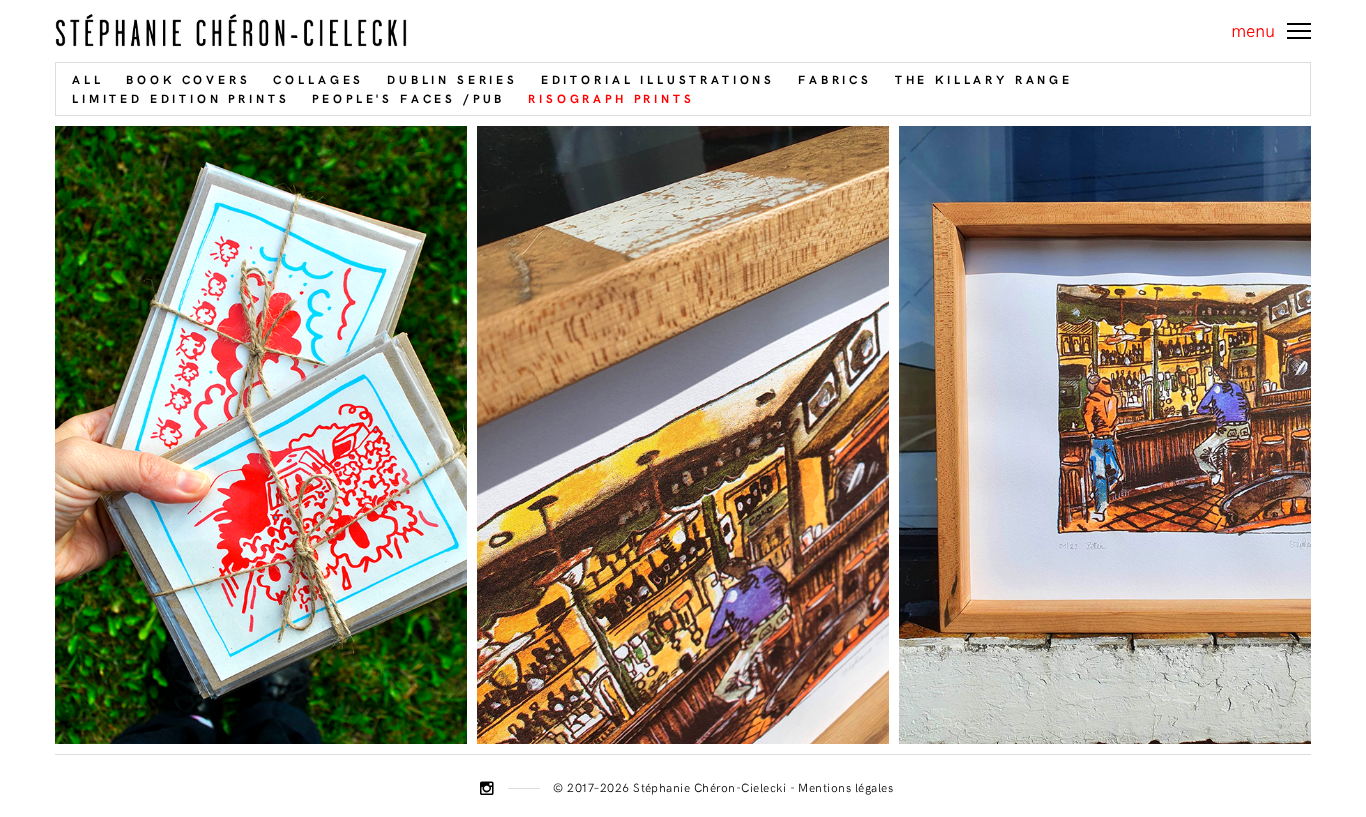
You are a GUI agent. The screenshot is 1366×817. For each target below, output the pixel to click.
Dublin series (452, 79)
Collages (318, 79)
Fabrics (835, 79)
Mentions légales (845, 787)
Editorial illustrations (658, 79)
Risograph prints (611, 98)
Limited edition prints (180, 98)
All (88, 79)
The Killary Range (984, 79)
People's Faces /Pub (408, 98)
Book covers (188, 79)
